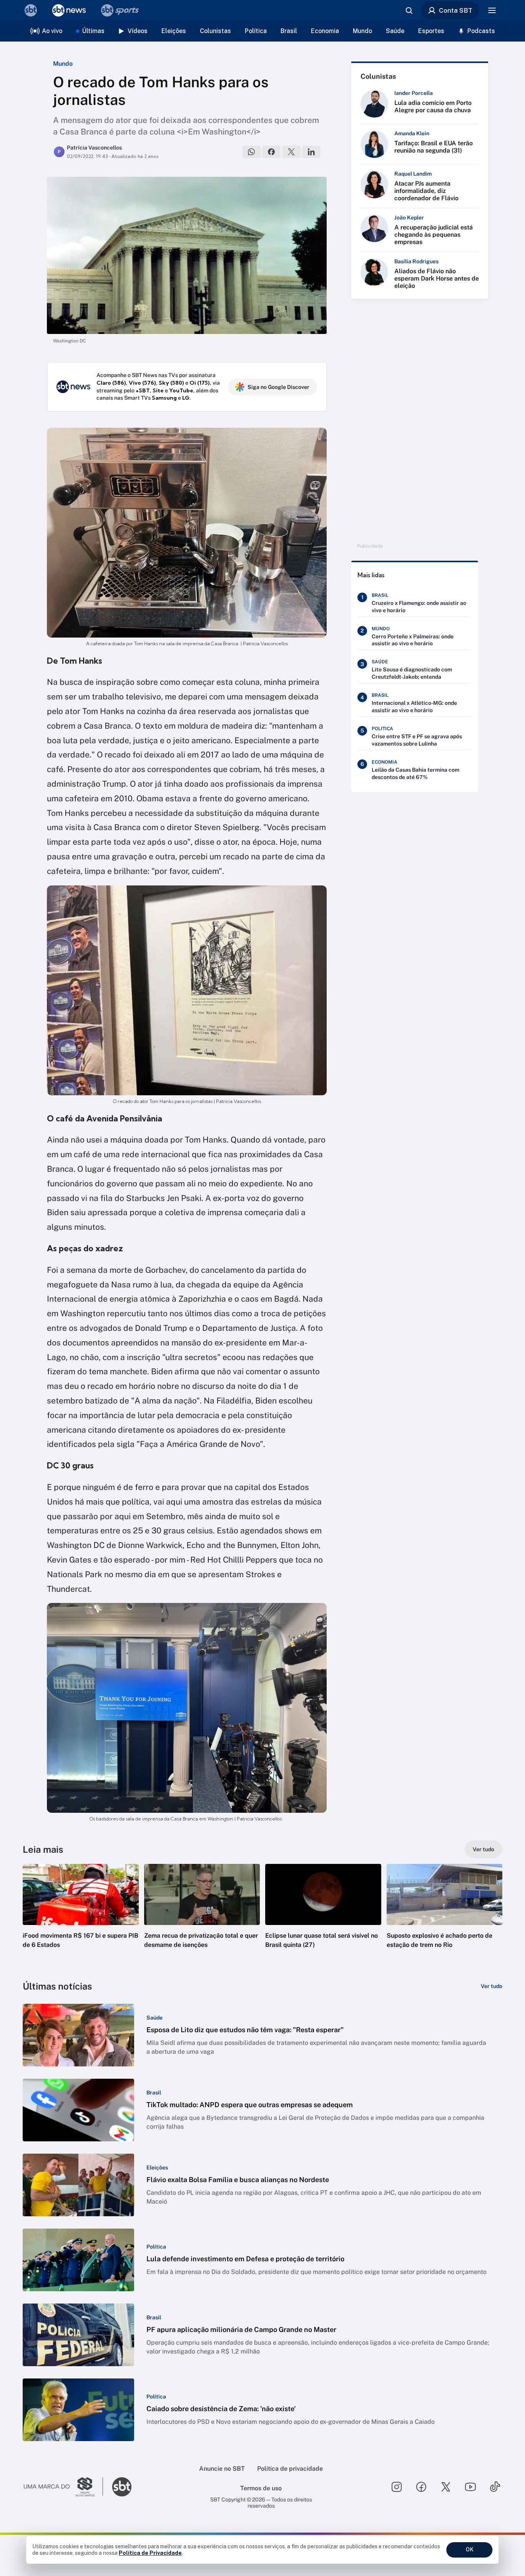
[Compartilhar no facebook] (271, 152)
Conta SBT (456, 10)
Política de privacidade (290, 2469)
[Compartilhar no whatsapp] (251, 152)
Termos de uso (261, 2488)
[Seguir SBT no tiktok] (495, 2487)
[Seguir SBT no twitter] (446, 2487)
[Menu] (492, 10)
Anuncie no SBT (222, 2469)
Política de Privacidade (150, 2553)
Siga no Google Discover (278, 387)
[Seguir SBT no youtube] (470, 2487)
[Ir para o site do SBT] (122, 2487)
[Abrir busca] (409, 10)
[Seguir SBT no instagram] (397, 2487)
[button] (81, 1918)
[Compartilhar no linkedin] (311, 152)
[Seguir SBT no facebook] (421, 2487)
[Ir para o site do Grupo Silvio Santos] (63, 2487)
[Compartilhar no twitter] (291, 152)
